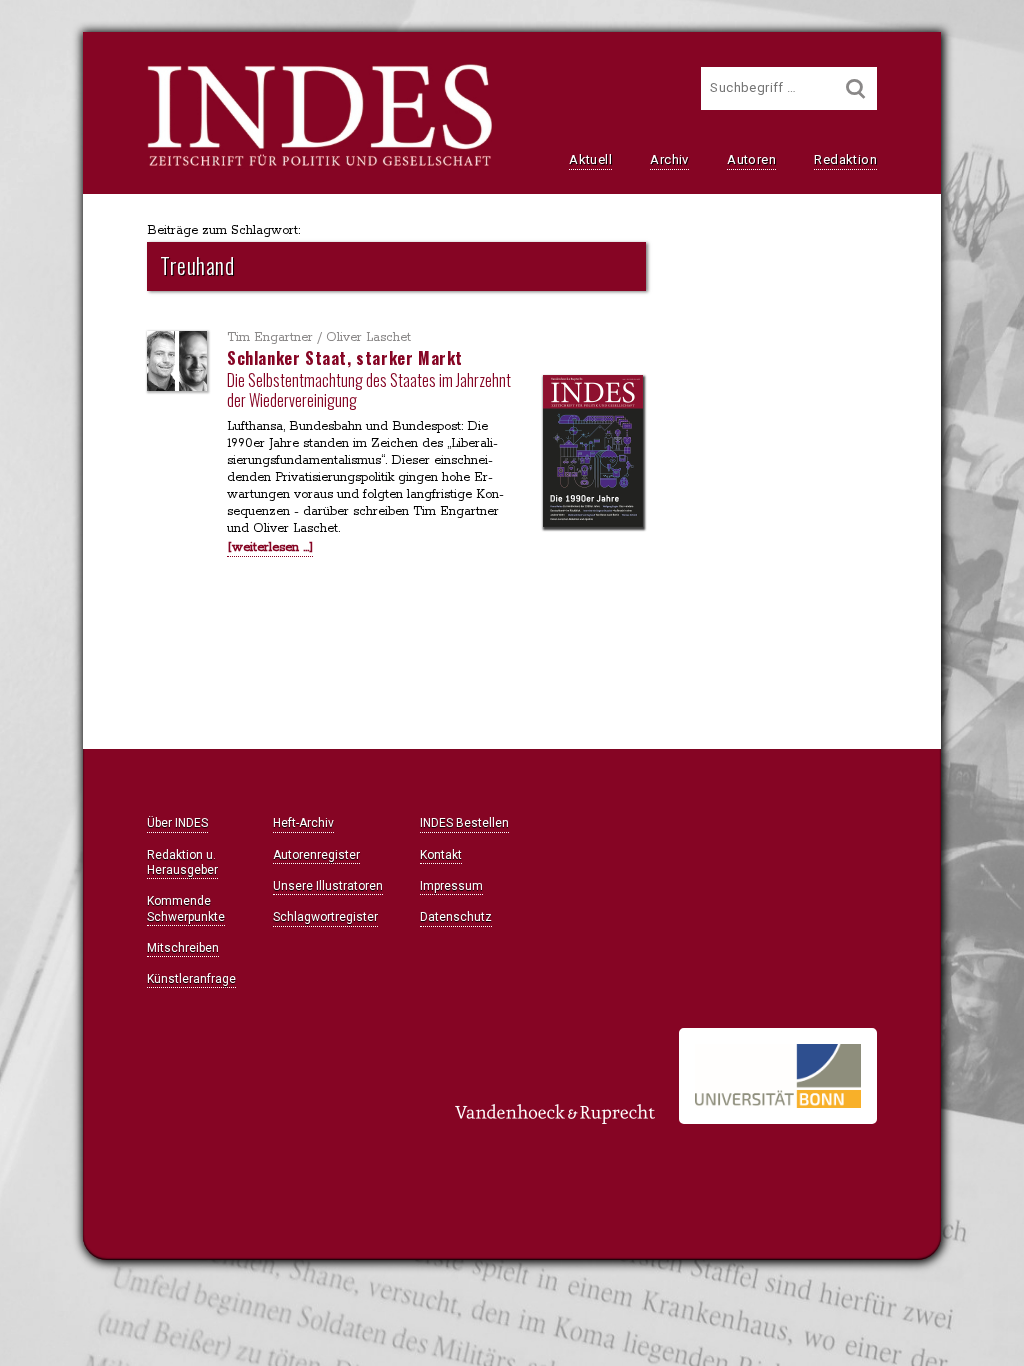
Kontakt (441, 855)
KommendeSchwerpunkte (186, 908)
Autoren (751, 159)
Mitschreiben (183, 948)
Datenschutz (456, 917)
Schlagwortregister (325, 917)
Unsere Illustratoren (328, 886)
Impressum (451, 886)
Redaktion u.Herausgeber (182, 862)
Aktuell (590, 159)
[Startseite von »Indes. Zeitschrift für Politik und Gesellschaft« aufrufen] (319, 164)
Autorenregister (316, 855)
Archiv (669, 159)
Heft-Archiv (303, 823)
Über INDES (177, 823)
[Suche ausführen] (856, 88)
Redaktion (845, 159)
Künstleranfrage (191, 979)
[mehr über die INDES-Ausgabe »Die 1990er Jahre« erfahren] (593, 453)
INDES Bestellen (464, 823)
